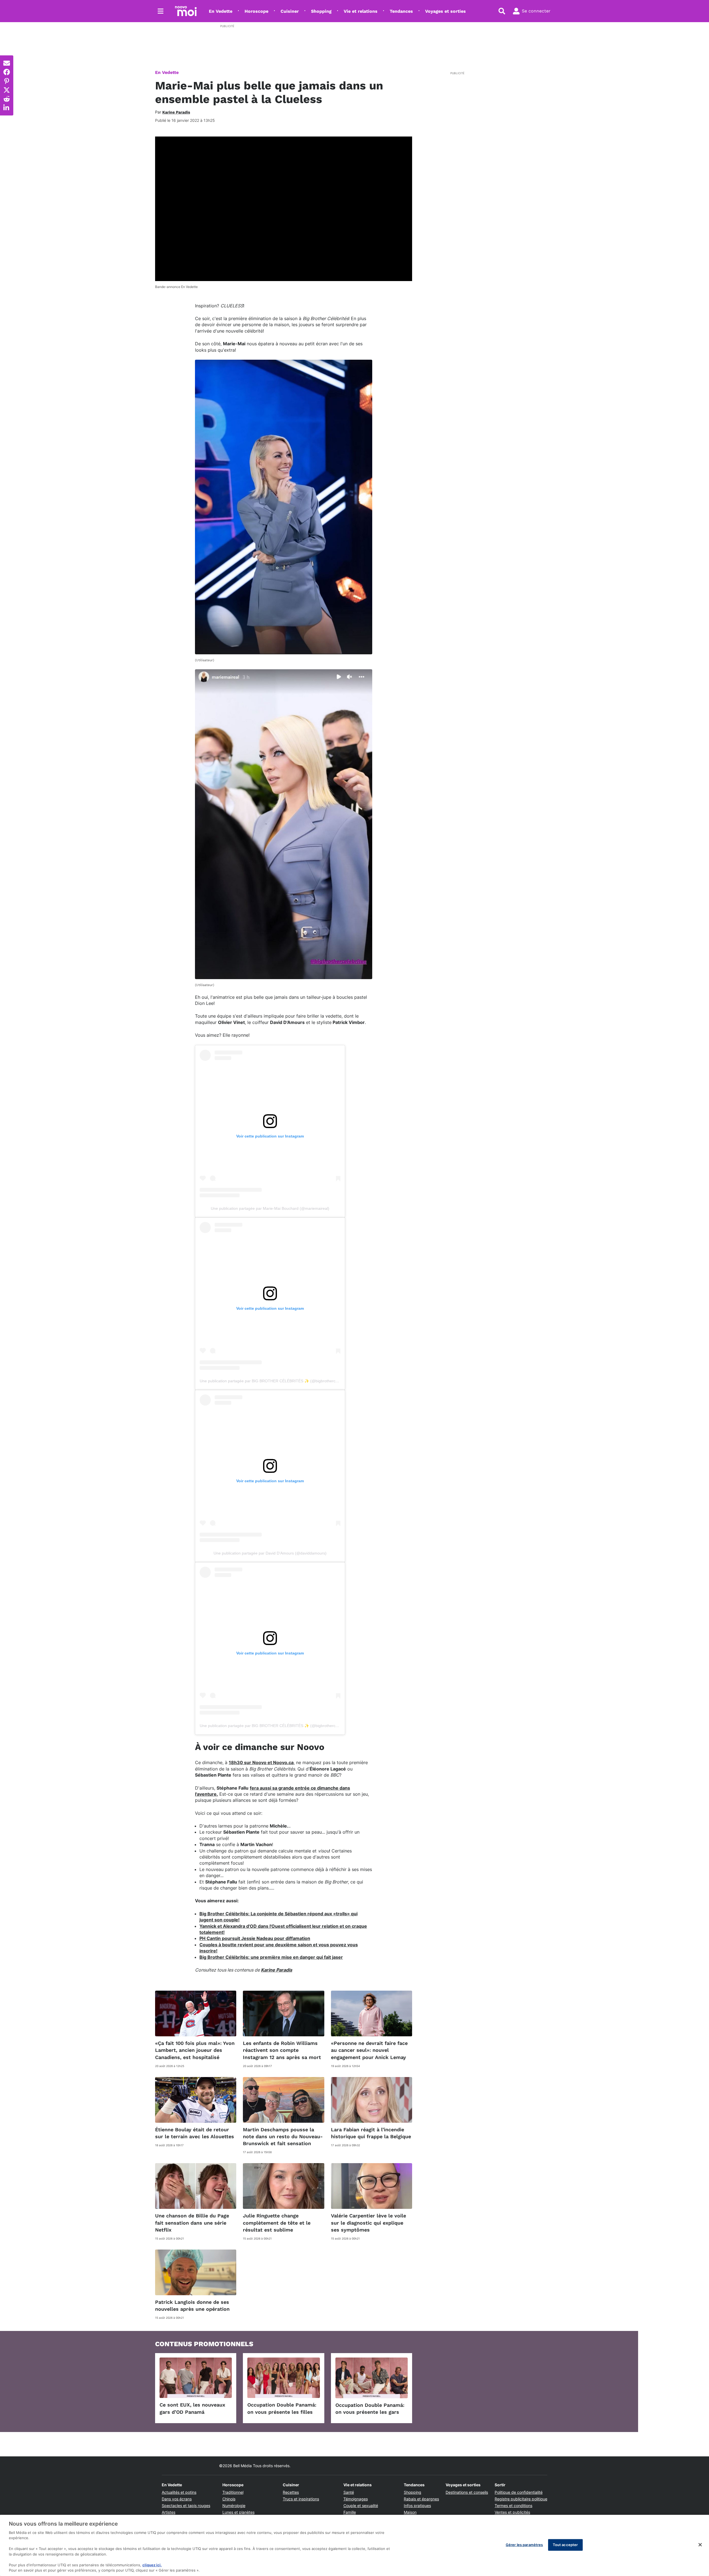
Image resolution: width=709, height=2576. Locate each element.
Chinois (229, 2499)
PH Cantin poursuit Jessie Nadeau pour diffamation (255, 1938)
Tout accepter (565, 2545)
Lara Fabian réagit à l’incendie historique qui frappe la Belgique (371, 2133)
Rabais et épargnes (421, 2499)
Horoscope (256, 11)
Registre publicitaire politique (521, 2499)
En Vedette (221, 11)
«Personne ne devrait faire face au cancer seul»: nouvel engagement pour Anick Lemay (369, 2050)
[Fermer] (700, 2545)
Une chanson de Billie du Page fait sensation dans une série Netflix (192, 2223)
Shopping (321, 11)
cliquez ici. (152, 2565)
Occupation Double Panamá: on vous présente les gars (370, 2408)
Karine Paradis (277, 1970)
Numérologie (234, 2506)
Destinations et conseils (467, 2492)
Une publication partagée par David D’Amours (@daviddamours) (270, 1553)
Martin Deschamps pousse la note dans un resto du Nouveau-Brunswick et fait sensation (283, 2136)
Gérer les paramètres (524, 2545)
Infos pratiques (417, 2506)
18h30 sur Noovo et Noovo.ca (261, 1762)
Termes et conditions (513, 2506)
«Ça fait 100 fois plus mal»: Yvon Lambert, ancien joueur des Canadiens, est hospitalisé (195, 2050)
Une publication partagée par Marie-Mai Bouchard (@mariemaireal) (270, 1208)
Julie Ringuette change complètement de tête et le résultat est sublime (277, 2223)
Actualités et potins (179, 2492)
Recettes (291, 2492)
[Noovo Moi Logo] (186, 11)
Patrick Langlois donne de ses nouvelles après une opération (192, 2305)
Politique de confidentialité (519, 2492)
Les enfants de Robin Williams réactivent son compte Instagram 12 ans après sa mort (282, 2050)
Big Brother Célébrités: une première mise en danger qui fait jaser (271, 1957)
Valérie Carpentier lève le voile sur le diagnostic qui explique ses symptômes (368, 2223)
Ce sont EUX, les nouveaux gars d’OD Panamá (192, 2408)
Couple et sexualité (361, 2506)
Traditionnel (233, 2492)
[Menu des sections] (161, 11)
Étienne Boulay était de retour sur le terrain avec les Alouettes (195, 2133)
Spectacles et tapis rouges (186, 2506)
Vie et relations (361, 11)
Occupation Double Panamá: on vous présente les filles (282, 2408)
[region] (354, 2545)
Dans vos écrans (177, 2499)
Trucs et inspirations (301, 2499)
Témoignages (356, 2499)
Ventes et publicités (512, 2512)
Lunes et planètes (238, 2512)
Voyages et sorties (445, 11)
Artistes (169, 2512)
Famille (350, 2512)
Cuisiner (290, 11)
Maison (410, 2512)
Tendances (401, 11)
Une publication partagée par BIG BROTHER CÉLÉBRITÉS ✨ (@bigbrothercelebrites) (276, 1381)
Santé (349, 2492)
